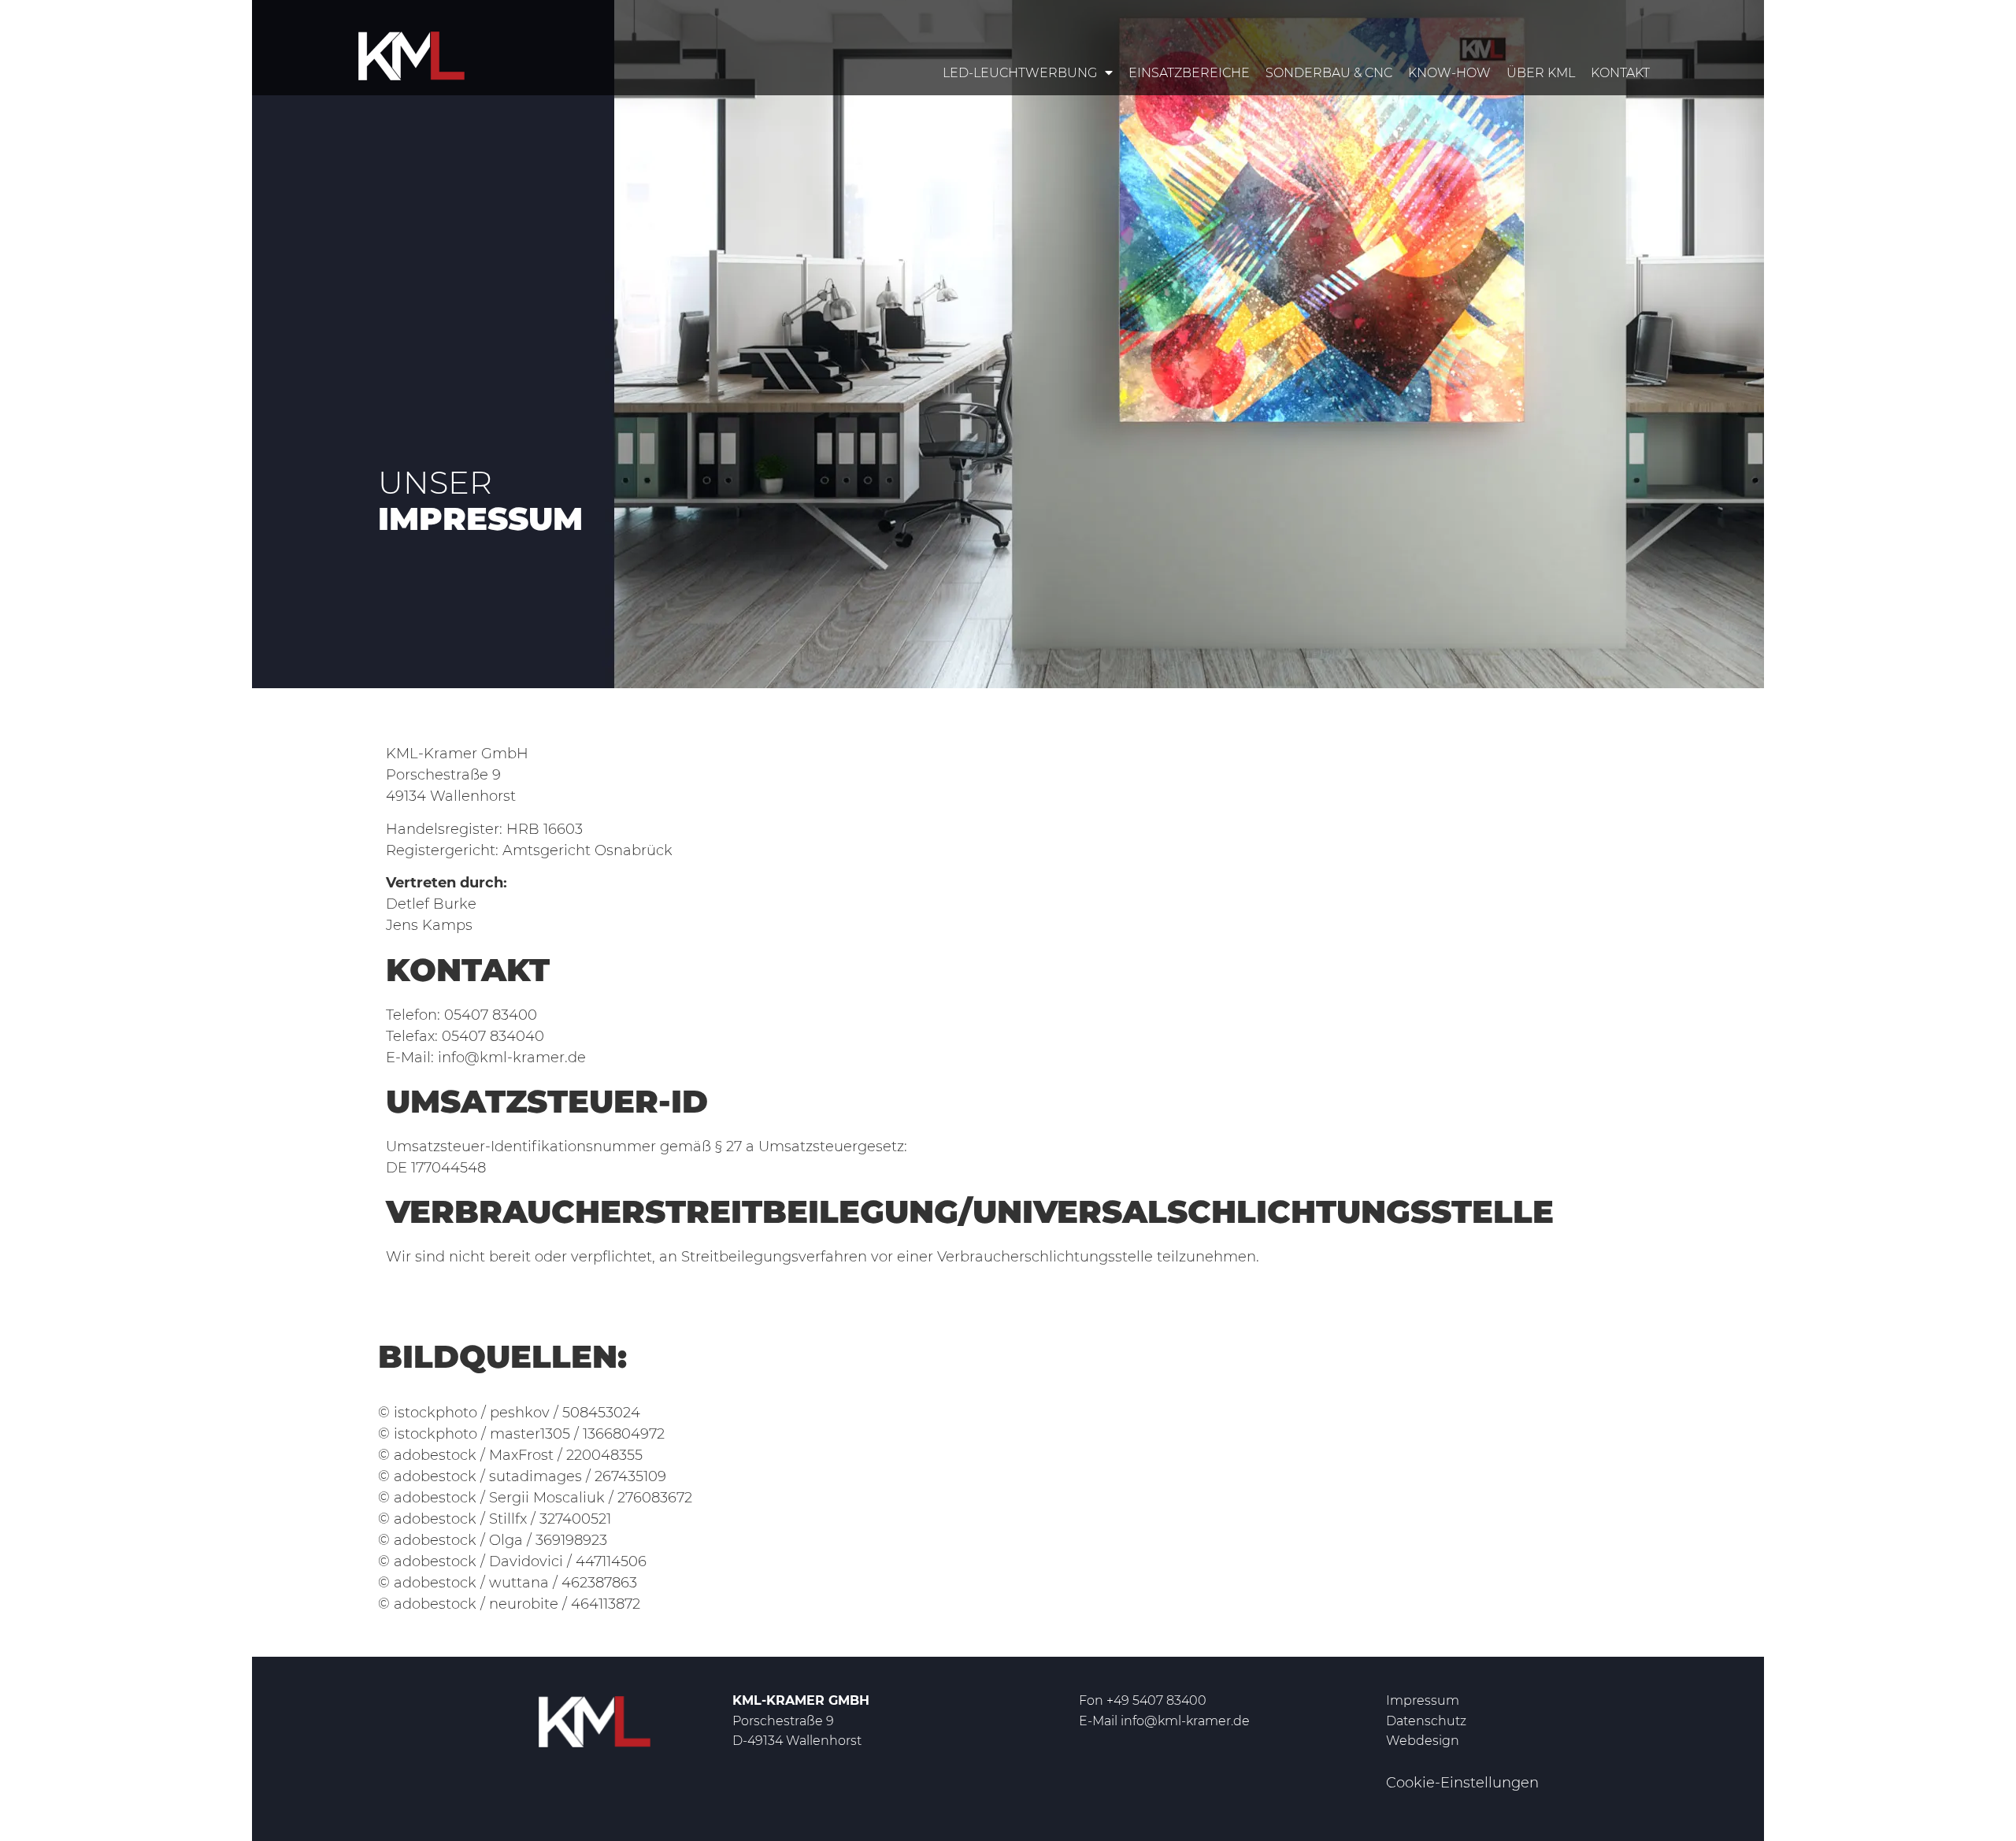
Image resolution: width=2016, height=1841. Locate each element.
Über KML (1541, 73)
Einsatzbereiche (1189, 73)
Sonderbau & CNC (1329, 73)
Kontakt (1620, 73)
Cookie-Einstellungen (1462, 1783)
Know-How (1449, 73)
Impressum (1423, 1700)
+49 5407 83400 (1156, 1700)
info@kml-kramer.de (1185, 1721)
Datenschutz (1426, 1721)
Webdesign (1423, 1741)
